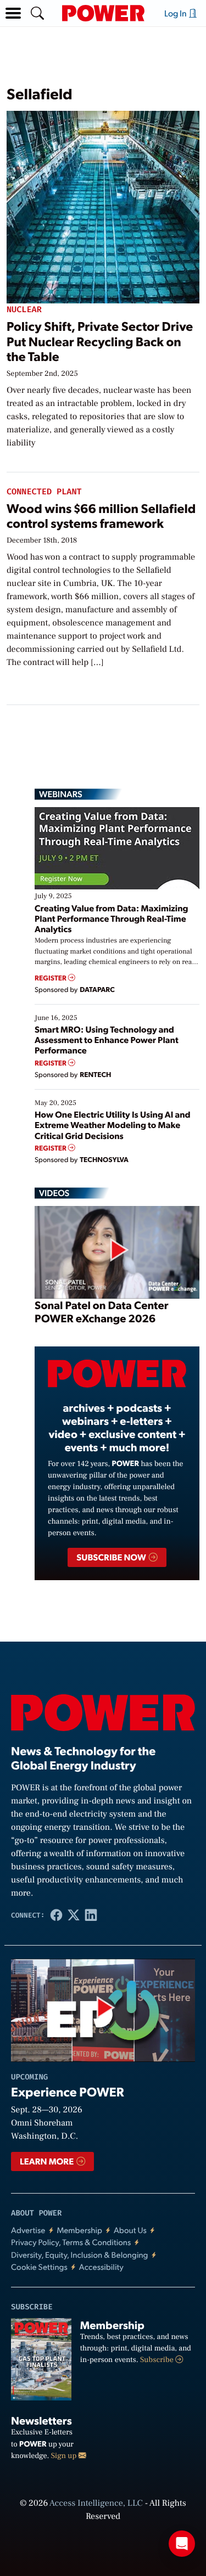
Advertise (28, 2230)
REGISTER (51, 978)
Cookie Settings (39, 2267)
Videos (54, 1193)
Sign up (65, 2456)
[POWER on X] (74, 1915)
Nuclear (24, 310)
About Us (130, 2230)
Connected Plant (44, 492)
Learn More (48, 2161)
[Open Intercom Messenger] (182, 2544)
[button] (13, 13)
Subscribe (158, 2360)
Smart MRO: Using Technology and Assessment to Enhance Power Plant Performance (107, 1039)
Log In (176, 13)
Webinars (61, 794)
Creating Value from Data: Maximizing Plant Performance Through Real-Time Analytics (112, 918)
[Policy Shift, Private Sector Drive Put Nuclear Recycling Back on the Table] (103, 205)
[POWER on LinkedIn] (91, 1915)
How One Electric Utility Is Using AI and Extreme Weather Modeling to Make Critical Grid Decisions (113, 1124)
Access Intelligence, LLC (96, 2504)
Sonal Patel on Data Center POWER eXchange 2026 (101, 1311)
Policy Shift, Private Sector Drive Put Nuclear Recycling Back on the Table (100, 341)
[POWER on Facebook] (57, 1915)
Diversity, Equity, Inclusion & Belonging (80, 2255)
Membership (79, 2230)
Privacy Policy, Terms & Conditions (71, 2242)
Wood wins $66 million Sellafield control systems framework (101, 515)
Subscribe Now (112, 1557)
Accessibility (101, 2267)
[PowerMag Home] (103, 13)
